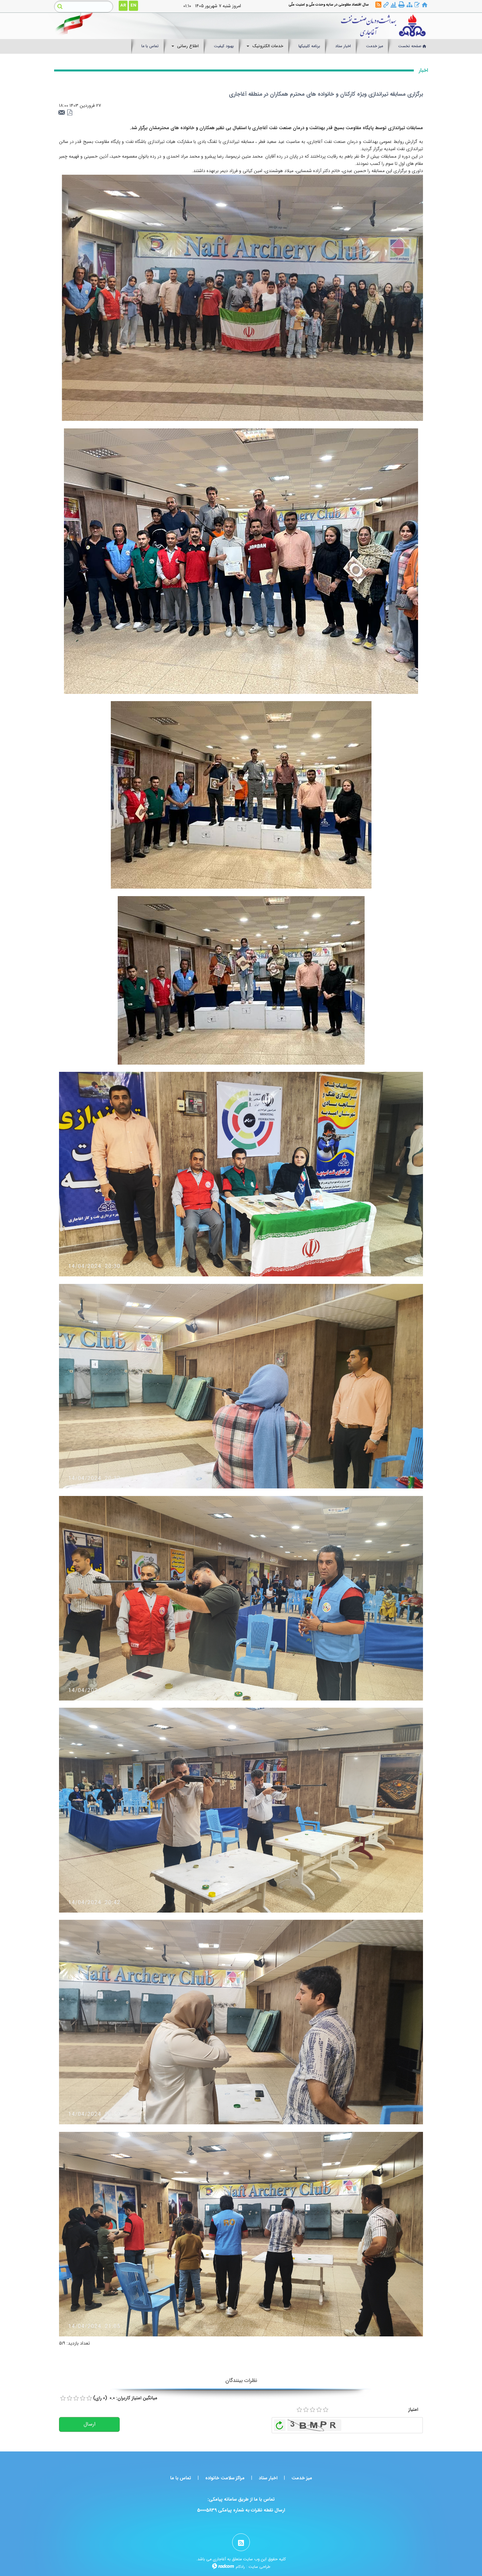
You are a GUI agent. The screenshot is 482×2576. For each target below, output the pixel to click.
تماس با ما (181, 2478)
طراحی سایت (259, 2567)
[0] (63, 2398)
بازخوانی (280, 2424)
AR (123, 5)
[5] (326, 2410)
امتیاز (413, 2409)
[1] (299, 2410)
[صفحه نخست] (425, 5)
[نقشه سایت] (410, 5)
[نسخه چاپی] (402, 5)
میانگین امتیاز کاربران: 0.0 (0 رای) (125, 2398)
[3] (312, 2410)
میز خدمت (302, 2478)
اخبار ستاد (268, 2478)
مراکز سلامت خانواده (225, 2478)
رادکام (240, 2567)
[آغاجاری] (289, 26)
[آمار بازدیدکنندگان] (393, 5)
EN (133, 5)
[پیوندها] (386, 5)
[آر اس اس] (378, 5)
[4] (319, 2410)
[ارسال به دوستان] (63, 113)
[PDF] (70, 113)
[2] (306, 2410)
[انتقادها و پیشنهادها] (417, 5)
